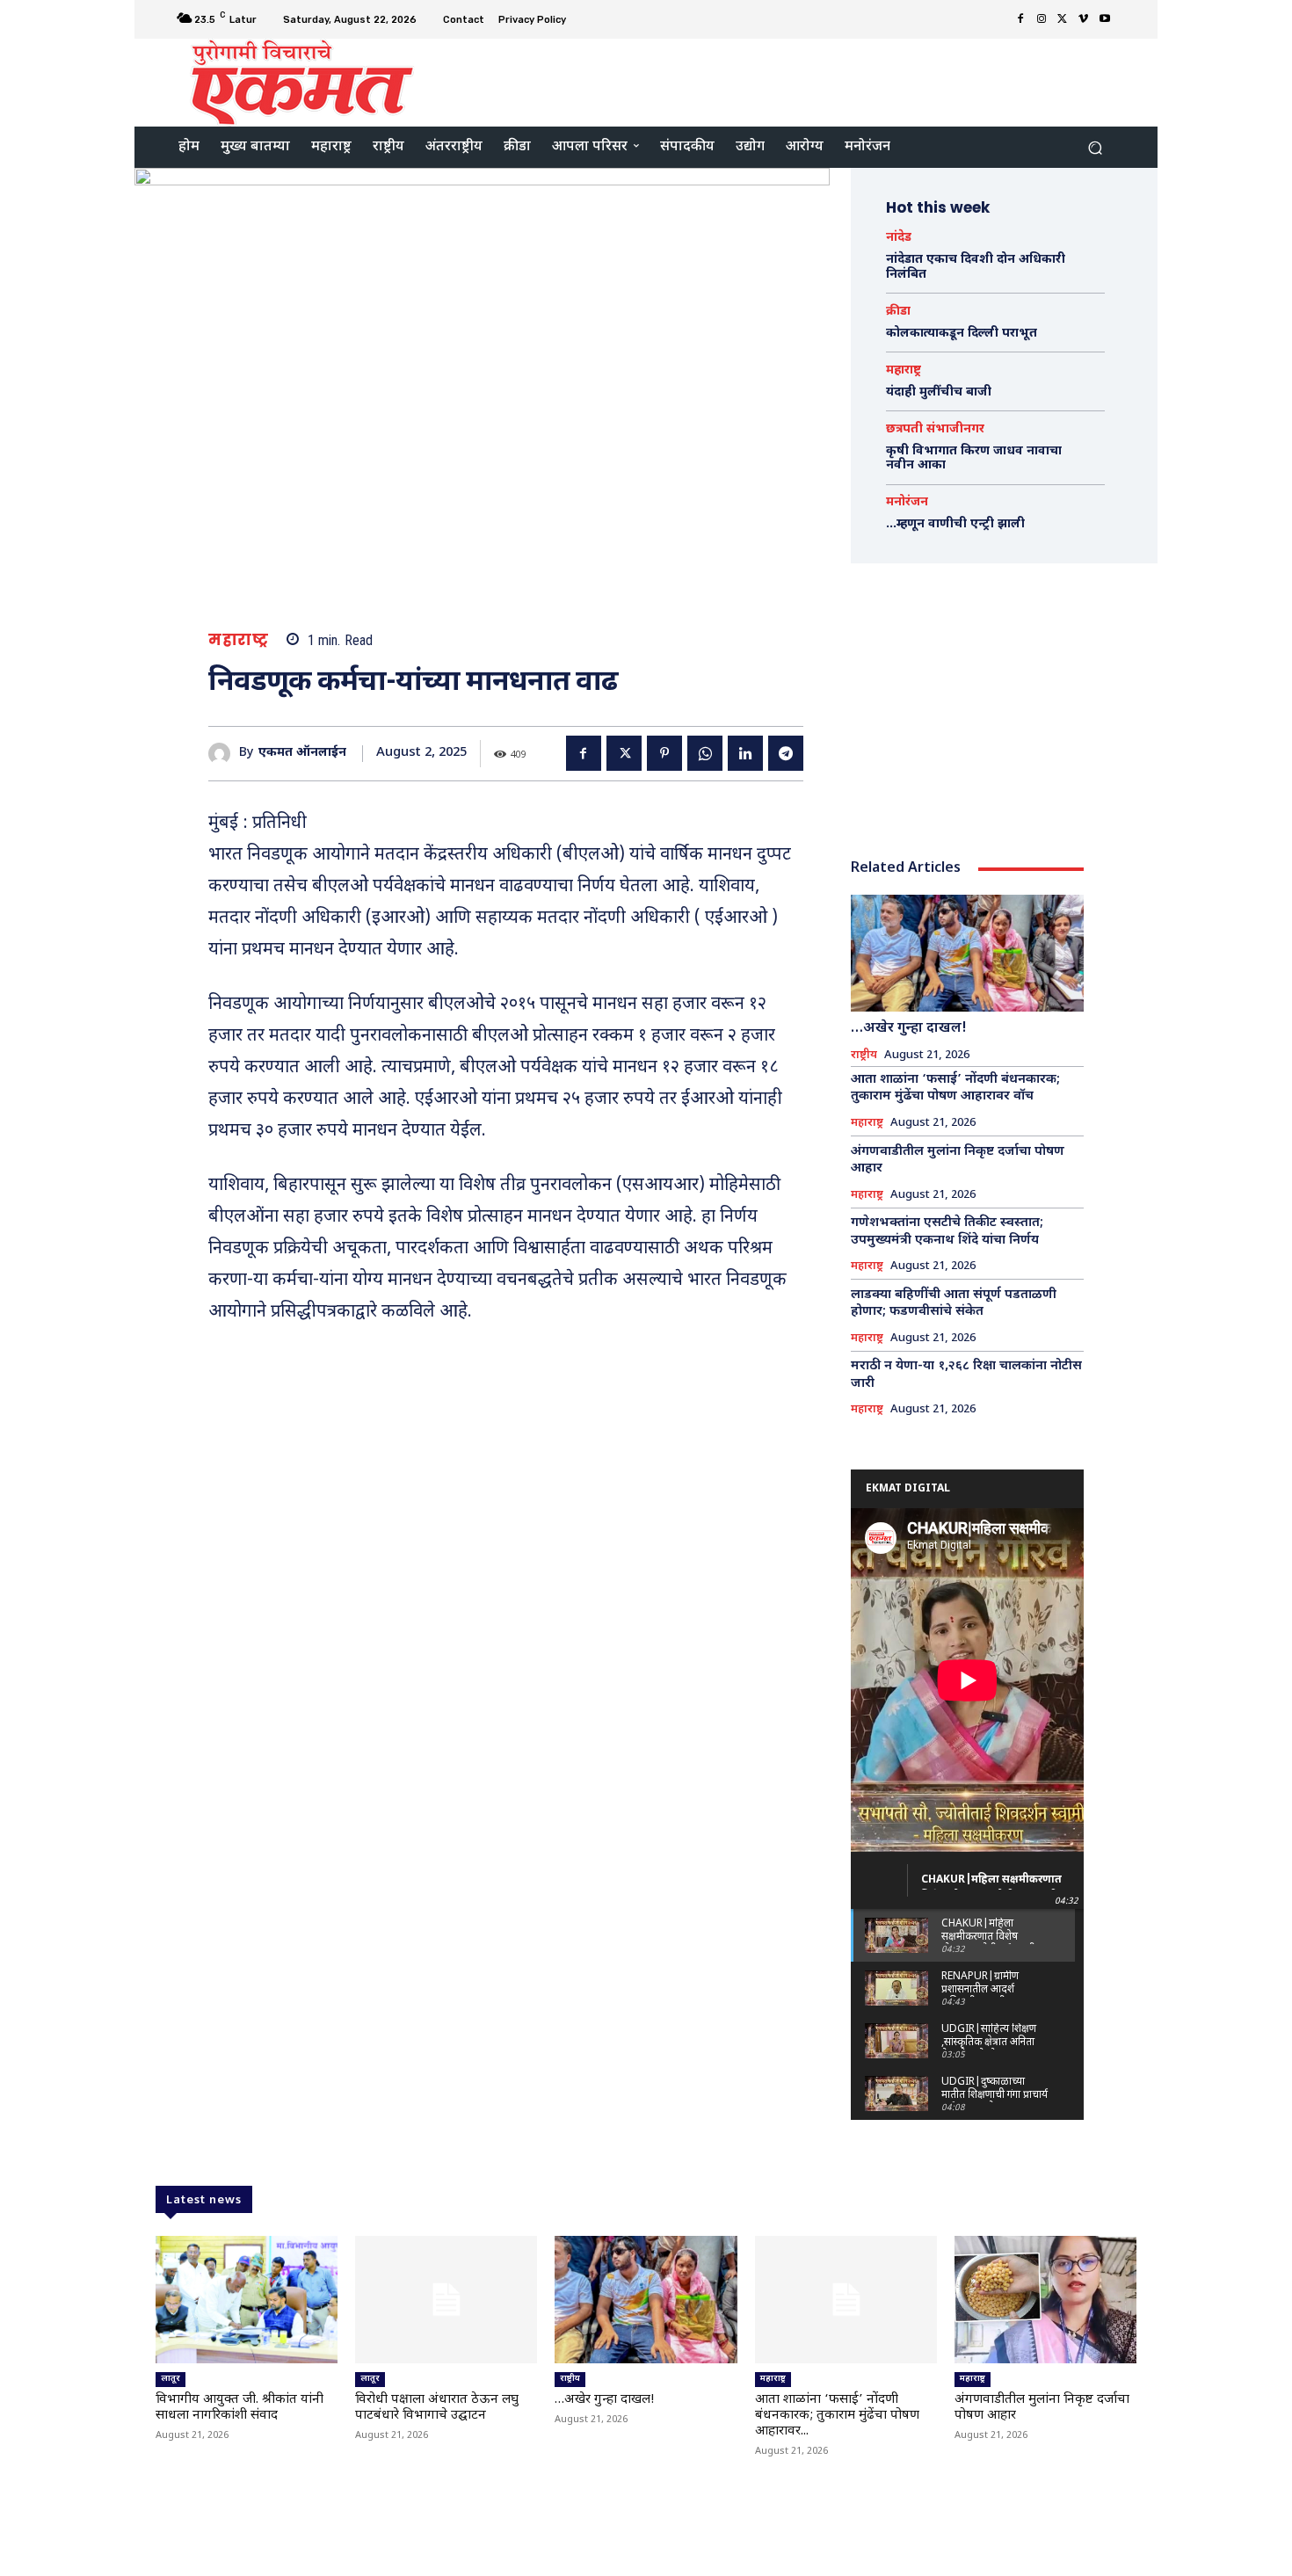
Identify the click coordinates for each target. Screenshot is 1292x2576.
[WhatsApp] (705, 753)
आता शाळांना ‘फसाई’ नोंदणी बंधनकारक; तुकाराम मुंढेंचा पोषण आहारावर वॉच (955, 1088)
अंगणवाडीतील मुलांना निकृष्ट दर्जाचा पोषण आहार (958, 1161)
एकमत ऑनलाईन (302, 754)
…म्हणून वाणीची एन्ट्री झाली (955, 524)
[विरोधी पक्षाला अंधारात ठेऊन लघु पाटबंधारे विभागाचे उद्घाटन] (446, 2300)
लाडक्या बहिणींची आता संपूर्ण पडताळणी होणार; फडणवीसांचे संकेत (954, 1304)
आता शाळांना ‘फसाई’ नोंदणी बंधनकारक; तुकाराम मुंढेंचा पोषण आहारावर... (837, 2416)
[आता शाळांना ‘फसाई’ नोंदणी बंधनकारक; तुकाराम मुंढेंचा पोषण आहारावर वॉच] (846, 2300)
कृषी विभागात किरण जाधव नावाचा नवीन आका (974, 459)
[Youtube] (1105, 19)
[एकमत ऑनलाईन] (224, 754)
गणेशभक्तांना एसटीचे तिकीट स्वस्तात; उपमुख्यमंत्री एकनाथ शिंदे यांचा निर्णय (947, 1232)
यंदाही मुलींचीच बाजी (939, 392)
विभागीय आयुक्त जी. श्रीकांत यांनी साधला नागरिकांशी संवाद (240, 2408)
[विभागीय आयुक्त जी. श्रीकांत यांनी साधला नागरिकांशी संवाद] (247, 2300)
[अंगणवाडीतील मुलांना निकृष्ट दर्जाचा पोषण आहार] (1045, 2300)
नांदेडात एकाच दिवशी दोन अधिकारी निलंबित (976, 267)
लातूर (171, 2379)
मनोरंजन (907, 503)
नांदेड (899, 238)
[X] (1063, 19)
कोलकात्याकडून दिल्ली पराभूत (962, 334)
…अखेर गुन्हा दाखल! (909, 1029)
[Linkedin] (745, 753)
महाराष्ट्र (238, 640)
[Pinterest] (664, 753)
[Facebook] (1020, 19)
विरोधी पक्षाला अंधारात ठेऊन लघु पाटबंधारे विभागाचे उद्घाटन (437, 2408)
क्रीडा (898, 312)
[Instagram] (1042, 19)
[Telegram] (786, 753)
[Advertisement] (793, 81)
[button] (1095, 147)
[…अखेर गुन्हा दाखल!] (967, 953)
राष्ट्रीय (864, 1056)
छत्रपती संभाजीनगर (935, 430)
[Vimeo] (1084, 19)
